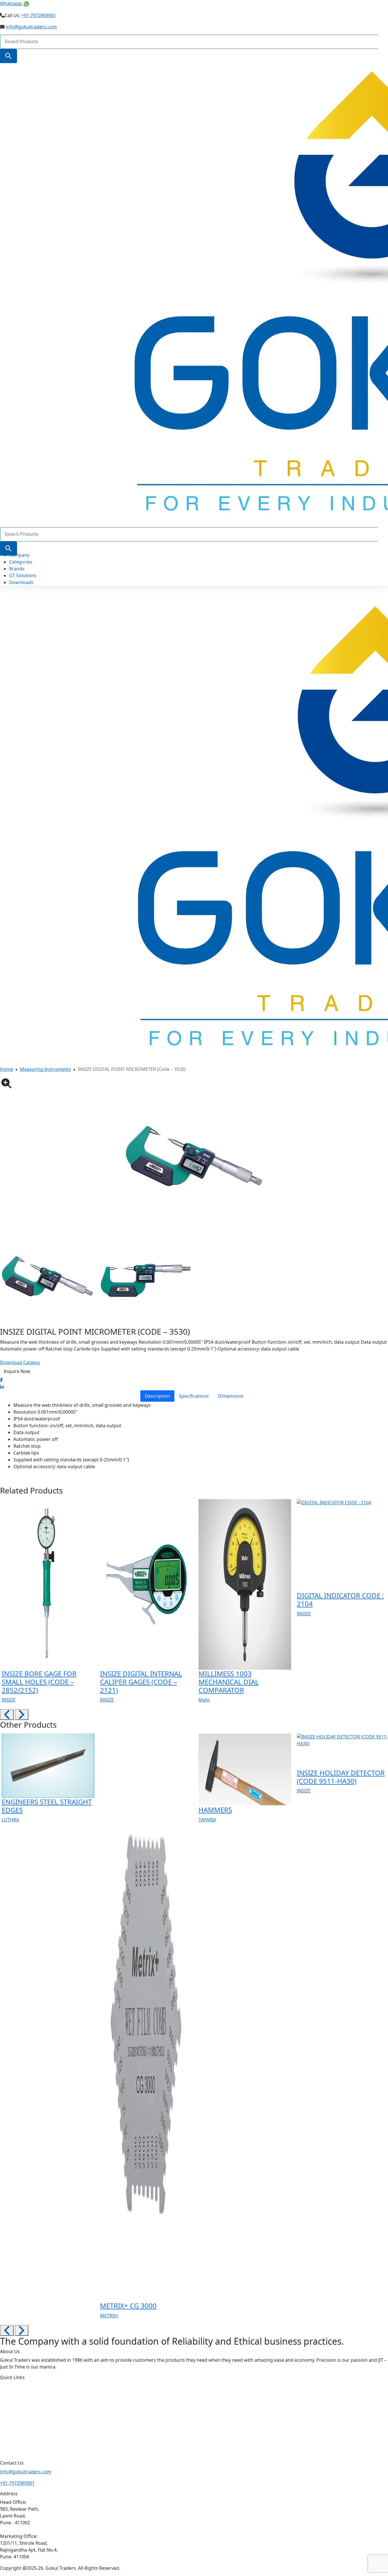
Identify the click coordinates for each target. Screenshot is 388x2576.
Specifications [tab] (194, 1396)
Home (7, 1069)
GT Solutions (23, 576)
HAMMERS (215, 1810)
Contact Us (22, 2435)
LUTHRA (10, 1820)
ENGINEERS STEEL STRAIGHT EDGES (47, 1806)
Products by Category (34, 2399)
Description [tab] (157, 1396)
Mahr (204, 1700)
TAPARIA (207, 1820)
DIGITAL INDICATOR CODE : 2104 (340, 1599)
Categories (21, 562)
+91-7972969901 (39, 15)
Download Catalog (20, 1362)
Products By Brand (30, 2411)
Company (19, 555)
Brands (17, 569)
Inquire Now (17, 1371)
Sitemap (18, 2448)
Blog (14, 2423)
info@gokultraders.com (31, 27)
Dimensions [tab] (231, 1396)
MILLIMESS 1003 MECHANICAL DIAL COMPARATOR (229, 1682)
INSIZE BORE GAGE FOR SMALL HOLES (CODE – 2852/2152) (39, 1682)
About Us (20, 2386)
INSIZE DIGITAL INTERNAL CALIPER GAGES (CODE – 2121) (141, 1682)
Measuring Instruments (45, 1069)
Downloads (21, 582)
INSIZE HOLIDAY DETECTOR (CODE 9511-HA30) (341, 1777)
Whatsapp (12, 3)
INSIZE (9, 1700)
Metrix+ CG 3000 (128, 2306)
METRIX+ (109, 2316)
